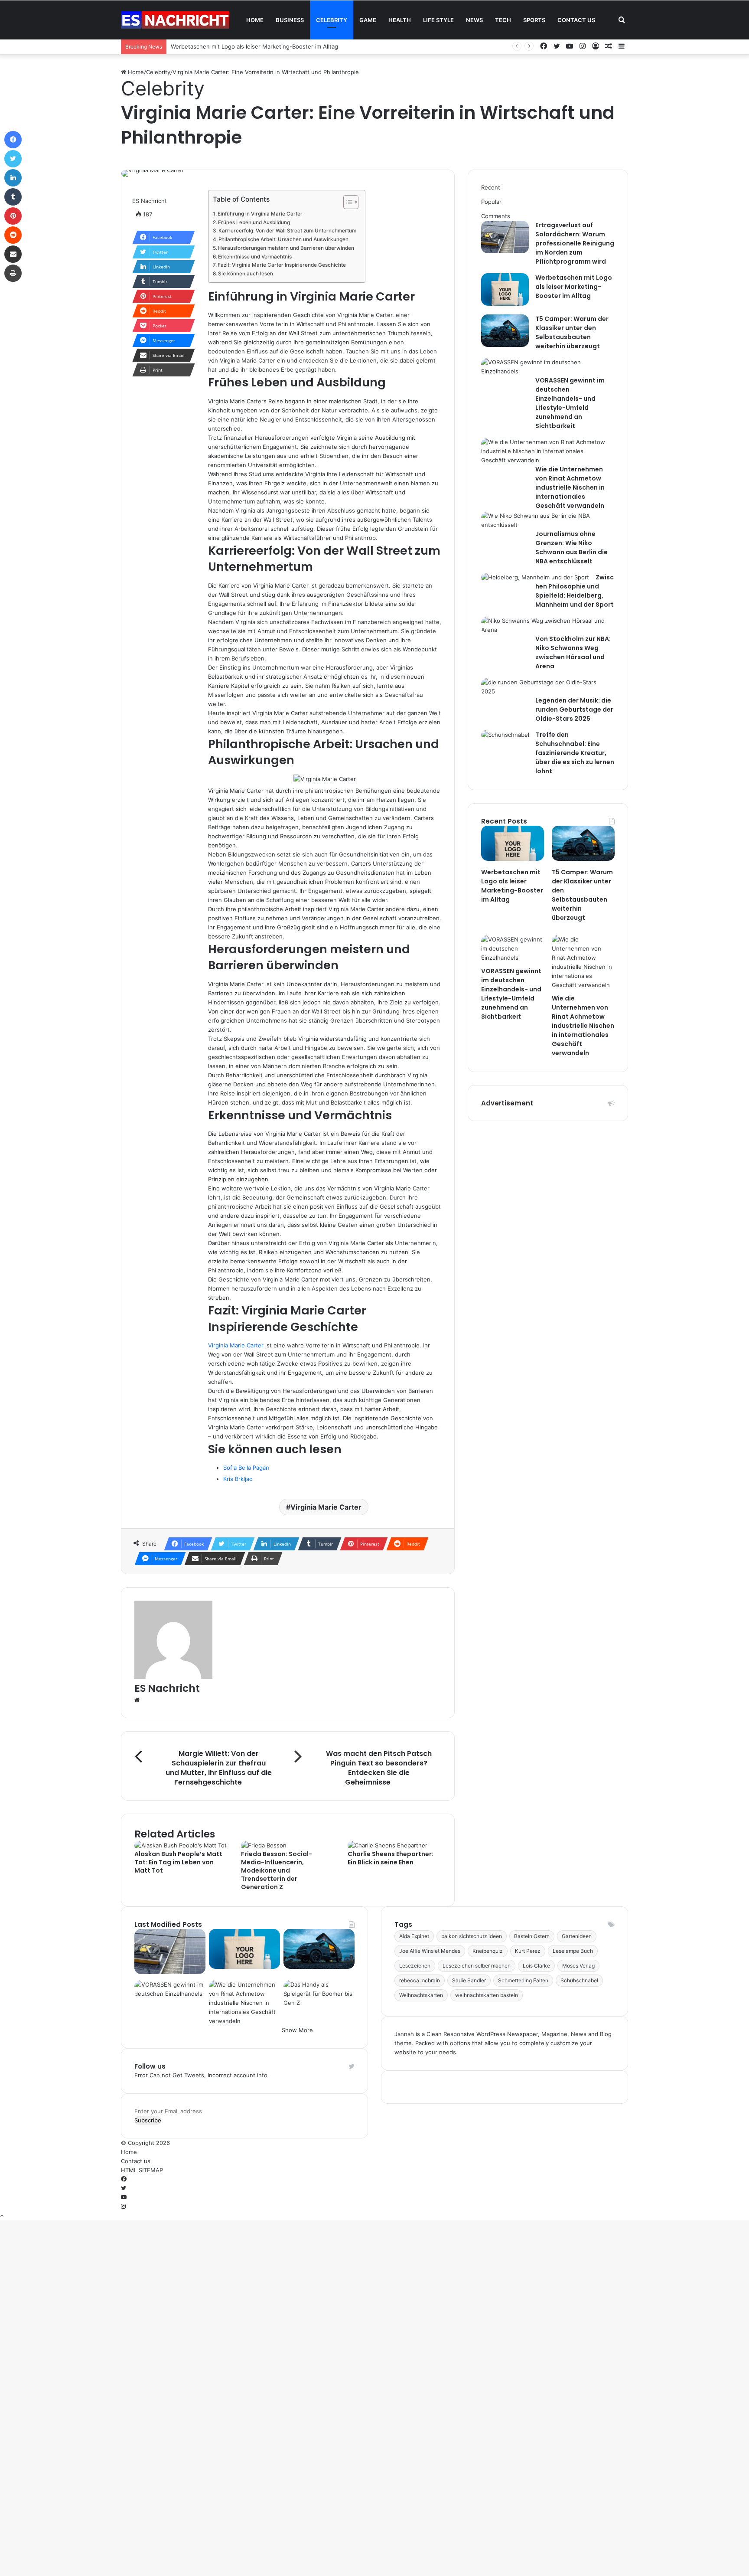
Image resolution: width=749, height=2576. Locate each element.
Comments (496, 216)
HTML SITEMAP (142, 2170)
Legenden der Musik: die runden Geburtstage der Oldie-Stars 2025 (574, 709)
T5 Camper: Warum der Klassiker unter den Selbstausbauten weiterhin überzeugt (572, 332)
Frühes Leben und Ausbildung (254, 222)
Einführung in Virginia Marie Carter (260, 214)
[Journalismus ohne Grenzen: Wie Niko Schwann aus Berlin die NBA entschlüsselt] (545, 525)
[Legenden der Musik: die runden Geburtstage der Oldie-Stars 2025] (545, 691)
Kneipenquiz (488, 1951)
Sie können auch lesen (246, 274)
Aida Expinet (414, 1936)
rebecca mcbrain (420, 1980)
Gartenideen (577, 1936)
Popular (491, 202)
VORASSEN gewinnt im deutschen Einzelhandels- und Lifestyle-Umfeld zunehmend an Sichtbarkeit (570, 403)
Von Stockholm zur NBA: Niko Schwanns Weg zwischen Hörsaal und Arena (573, 652)
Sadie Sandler (469, 1980)
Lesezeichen (415, 1966)
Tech (503, 20)
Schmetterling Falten (523, 1980)
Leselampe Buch (573, 1951)
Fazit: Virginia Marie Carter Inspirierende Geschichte (282, 265)
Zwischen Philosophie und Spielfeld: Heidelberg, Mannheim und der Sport (575, 591)
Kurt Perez (528, 1951)
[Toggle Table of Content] (347, 202)
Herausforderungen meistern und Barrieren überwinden (286, 248)
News (474, 20)
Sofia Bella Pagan (246, 1468)
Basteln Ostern (532, 1936)
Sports (534, 20)
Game (368, 20)
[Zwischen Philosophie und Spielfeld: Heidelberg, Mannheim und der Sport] (535, 577)
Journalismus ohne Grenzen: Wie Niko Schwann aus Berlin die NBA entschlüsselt (572, 548)
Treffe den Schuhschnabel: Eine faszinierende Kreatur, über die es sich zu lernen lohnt (575, 753)
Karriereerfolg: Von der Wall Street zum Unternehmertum (287, 231)
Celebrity (332, 20)
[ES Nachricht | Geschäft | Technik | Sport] (175, 20)
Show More (297, 2030)
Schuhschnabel (579, 1980)
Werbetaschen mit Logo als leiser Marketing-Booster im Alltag (254, 46)
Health (400, 20)
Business (290, 20)
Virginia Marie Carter (236, 1345)
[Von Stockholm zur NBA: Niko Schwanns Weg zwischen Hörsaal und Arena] (545, 630)
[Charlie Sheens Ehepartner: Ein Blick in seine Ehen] (388, 1845)
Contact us (576, 20)
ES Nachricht (150, 201)
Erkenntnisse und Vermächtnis (255, 257)
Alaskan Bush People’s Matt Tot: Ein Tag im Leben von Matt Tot (178, 1862)
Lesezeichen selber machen (477, 1966)
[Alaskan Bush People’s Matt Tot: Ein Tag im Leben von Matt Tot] (181, 1845)
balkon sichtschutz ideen (472, 1936)
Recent (491, 187)
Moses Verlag (578, 1966)
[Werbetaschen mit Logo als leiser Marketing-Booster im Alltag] (505, 304)
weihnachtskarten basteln (487, 1995)
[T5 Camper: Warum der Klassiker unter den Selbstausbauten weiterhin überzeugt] (505, 345)
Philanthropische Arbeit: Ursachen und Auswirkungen (283, 239)
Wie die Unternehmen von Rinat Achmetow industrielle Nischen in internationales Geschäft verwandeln (570, 487)
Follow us (150, 2066)
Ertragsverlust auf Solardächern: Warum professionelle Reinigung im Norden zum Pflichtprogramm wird (575, 243)
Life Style (438, 20)
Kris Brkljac (238, 1479)
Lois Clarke (536, 1966)
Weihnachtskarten (421, 1995)
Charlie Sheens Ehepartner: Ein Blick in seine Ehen (391, 1858)
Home (255, 20)
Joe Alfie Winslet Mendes (430, 1951)
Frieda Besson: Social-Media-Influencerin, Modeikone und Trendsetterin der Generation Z (277, 1870)
